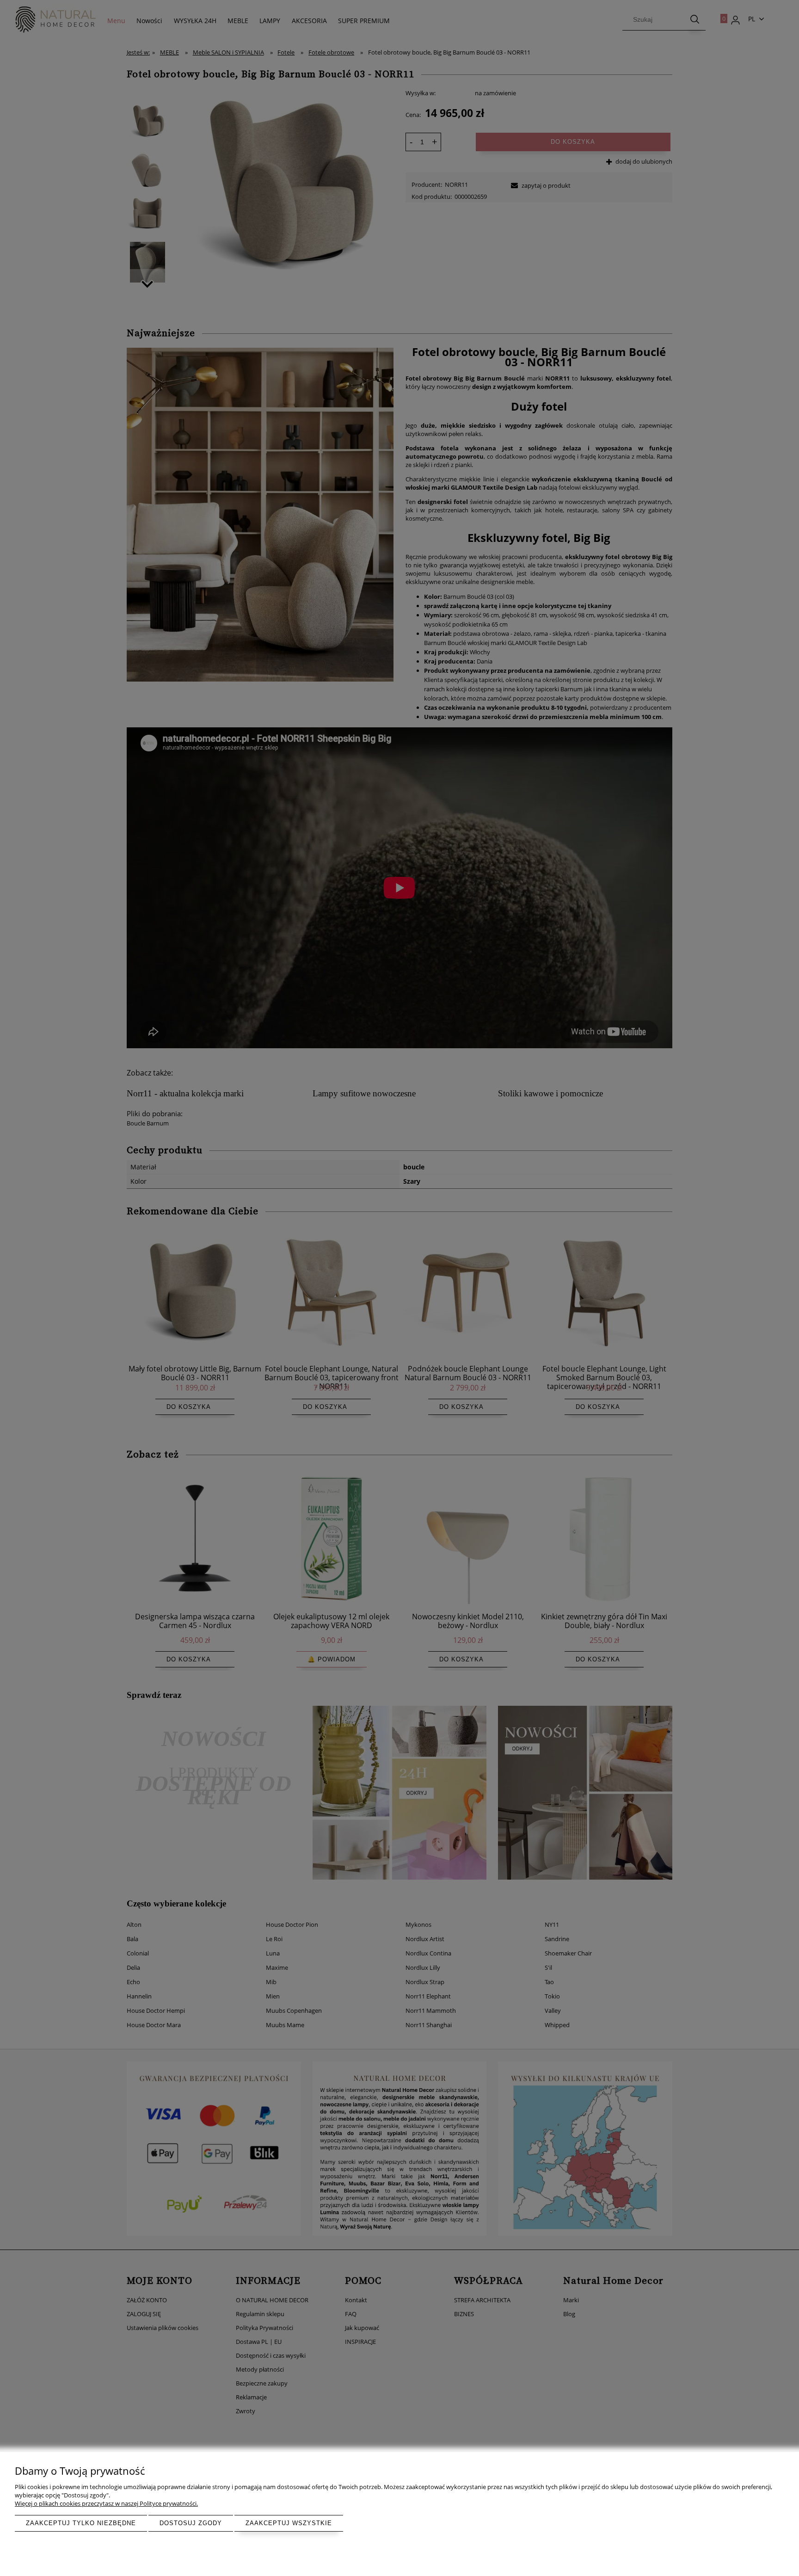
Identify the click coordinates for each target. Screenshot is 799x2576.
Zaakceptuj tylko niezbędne (81, 2523)
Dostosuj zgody (191, 2523)
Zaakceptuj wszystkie (289, 2523)
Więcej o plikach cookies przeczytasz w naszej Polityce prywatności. (106, 2503)
